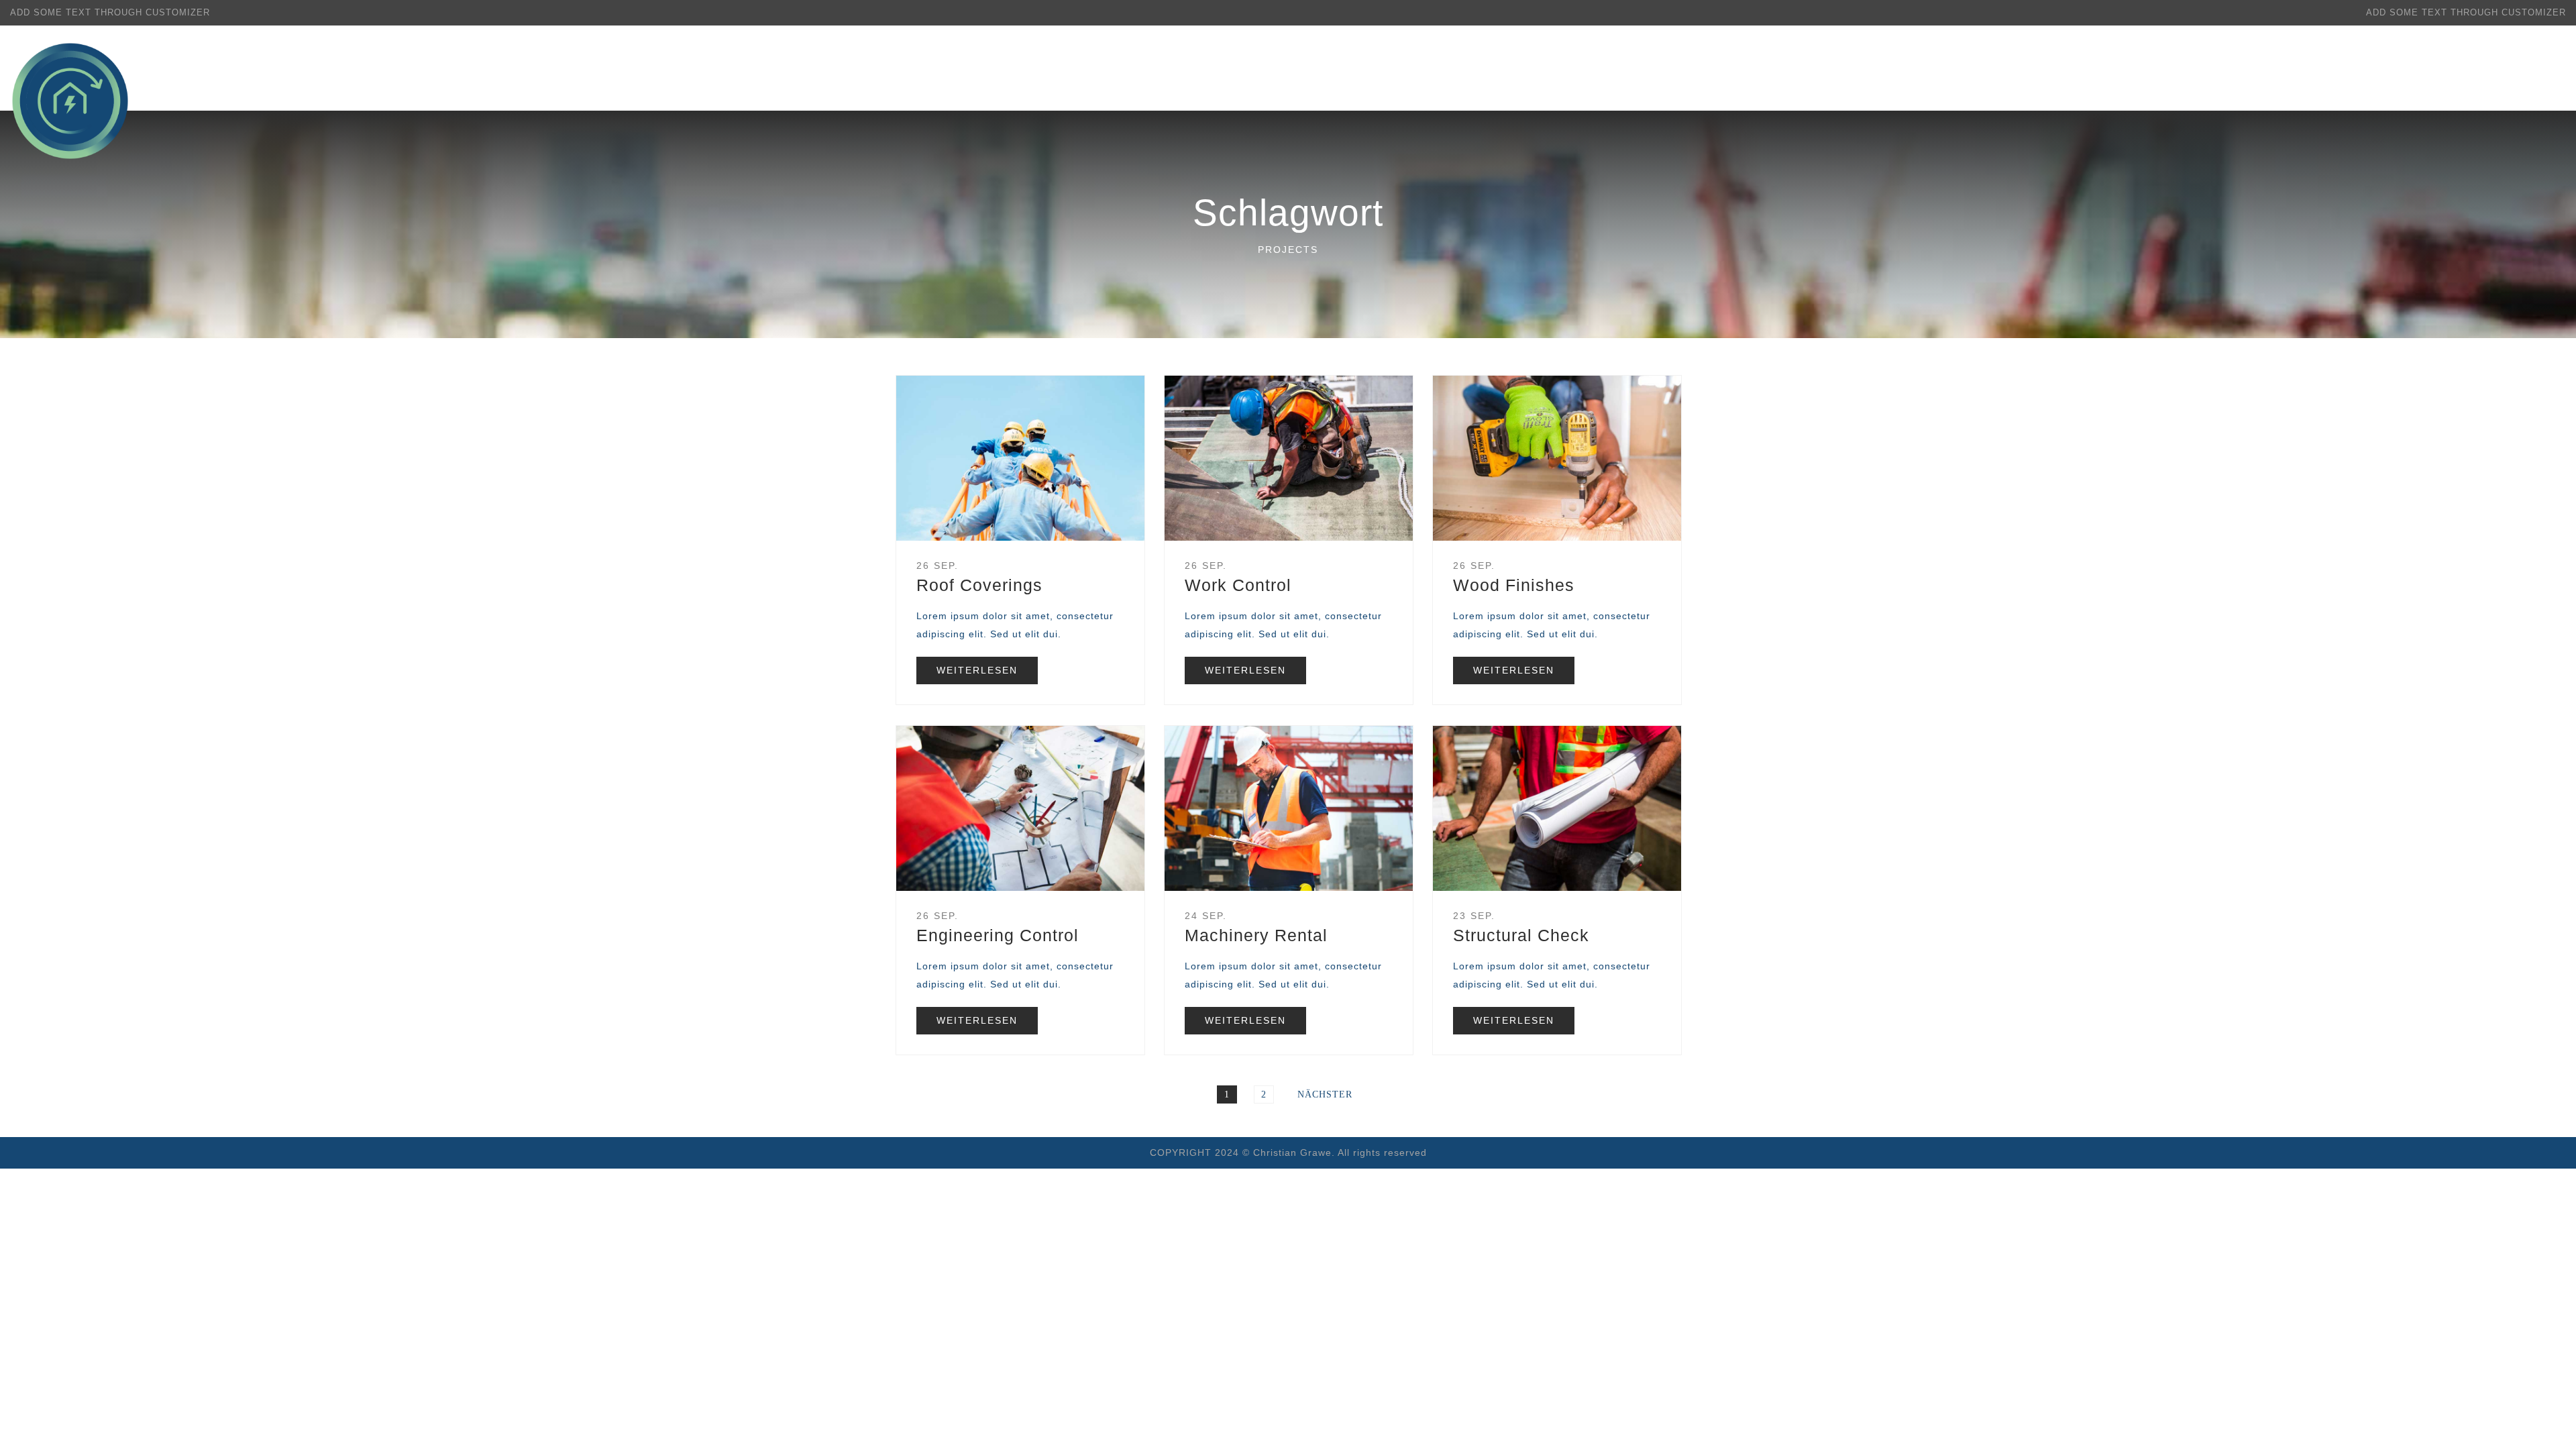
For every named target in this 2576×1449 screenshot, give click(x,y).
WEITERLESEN (977, 670)
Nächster (1325, 1094)
